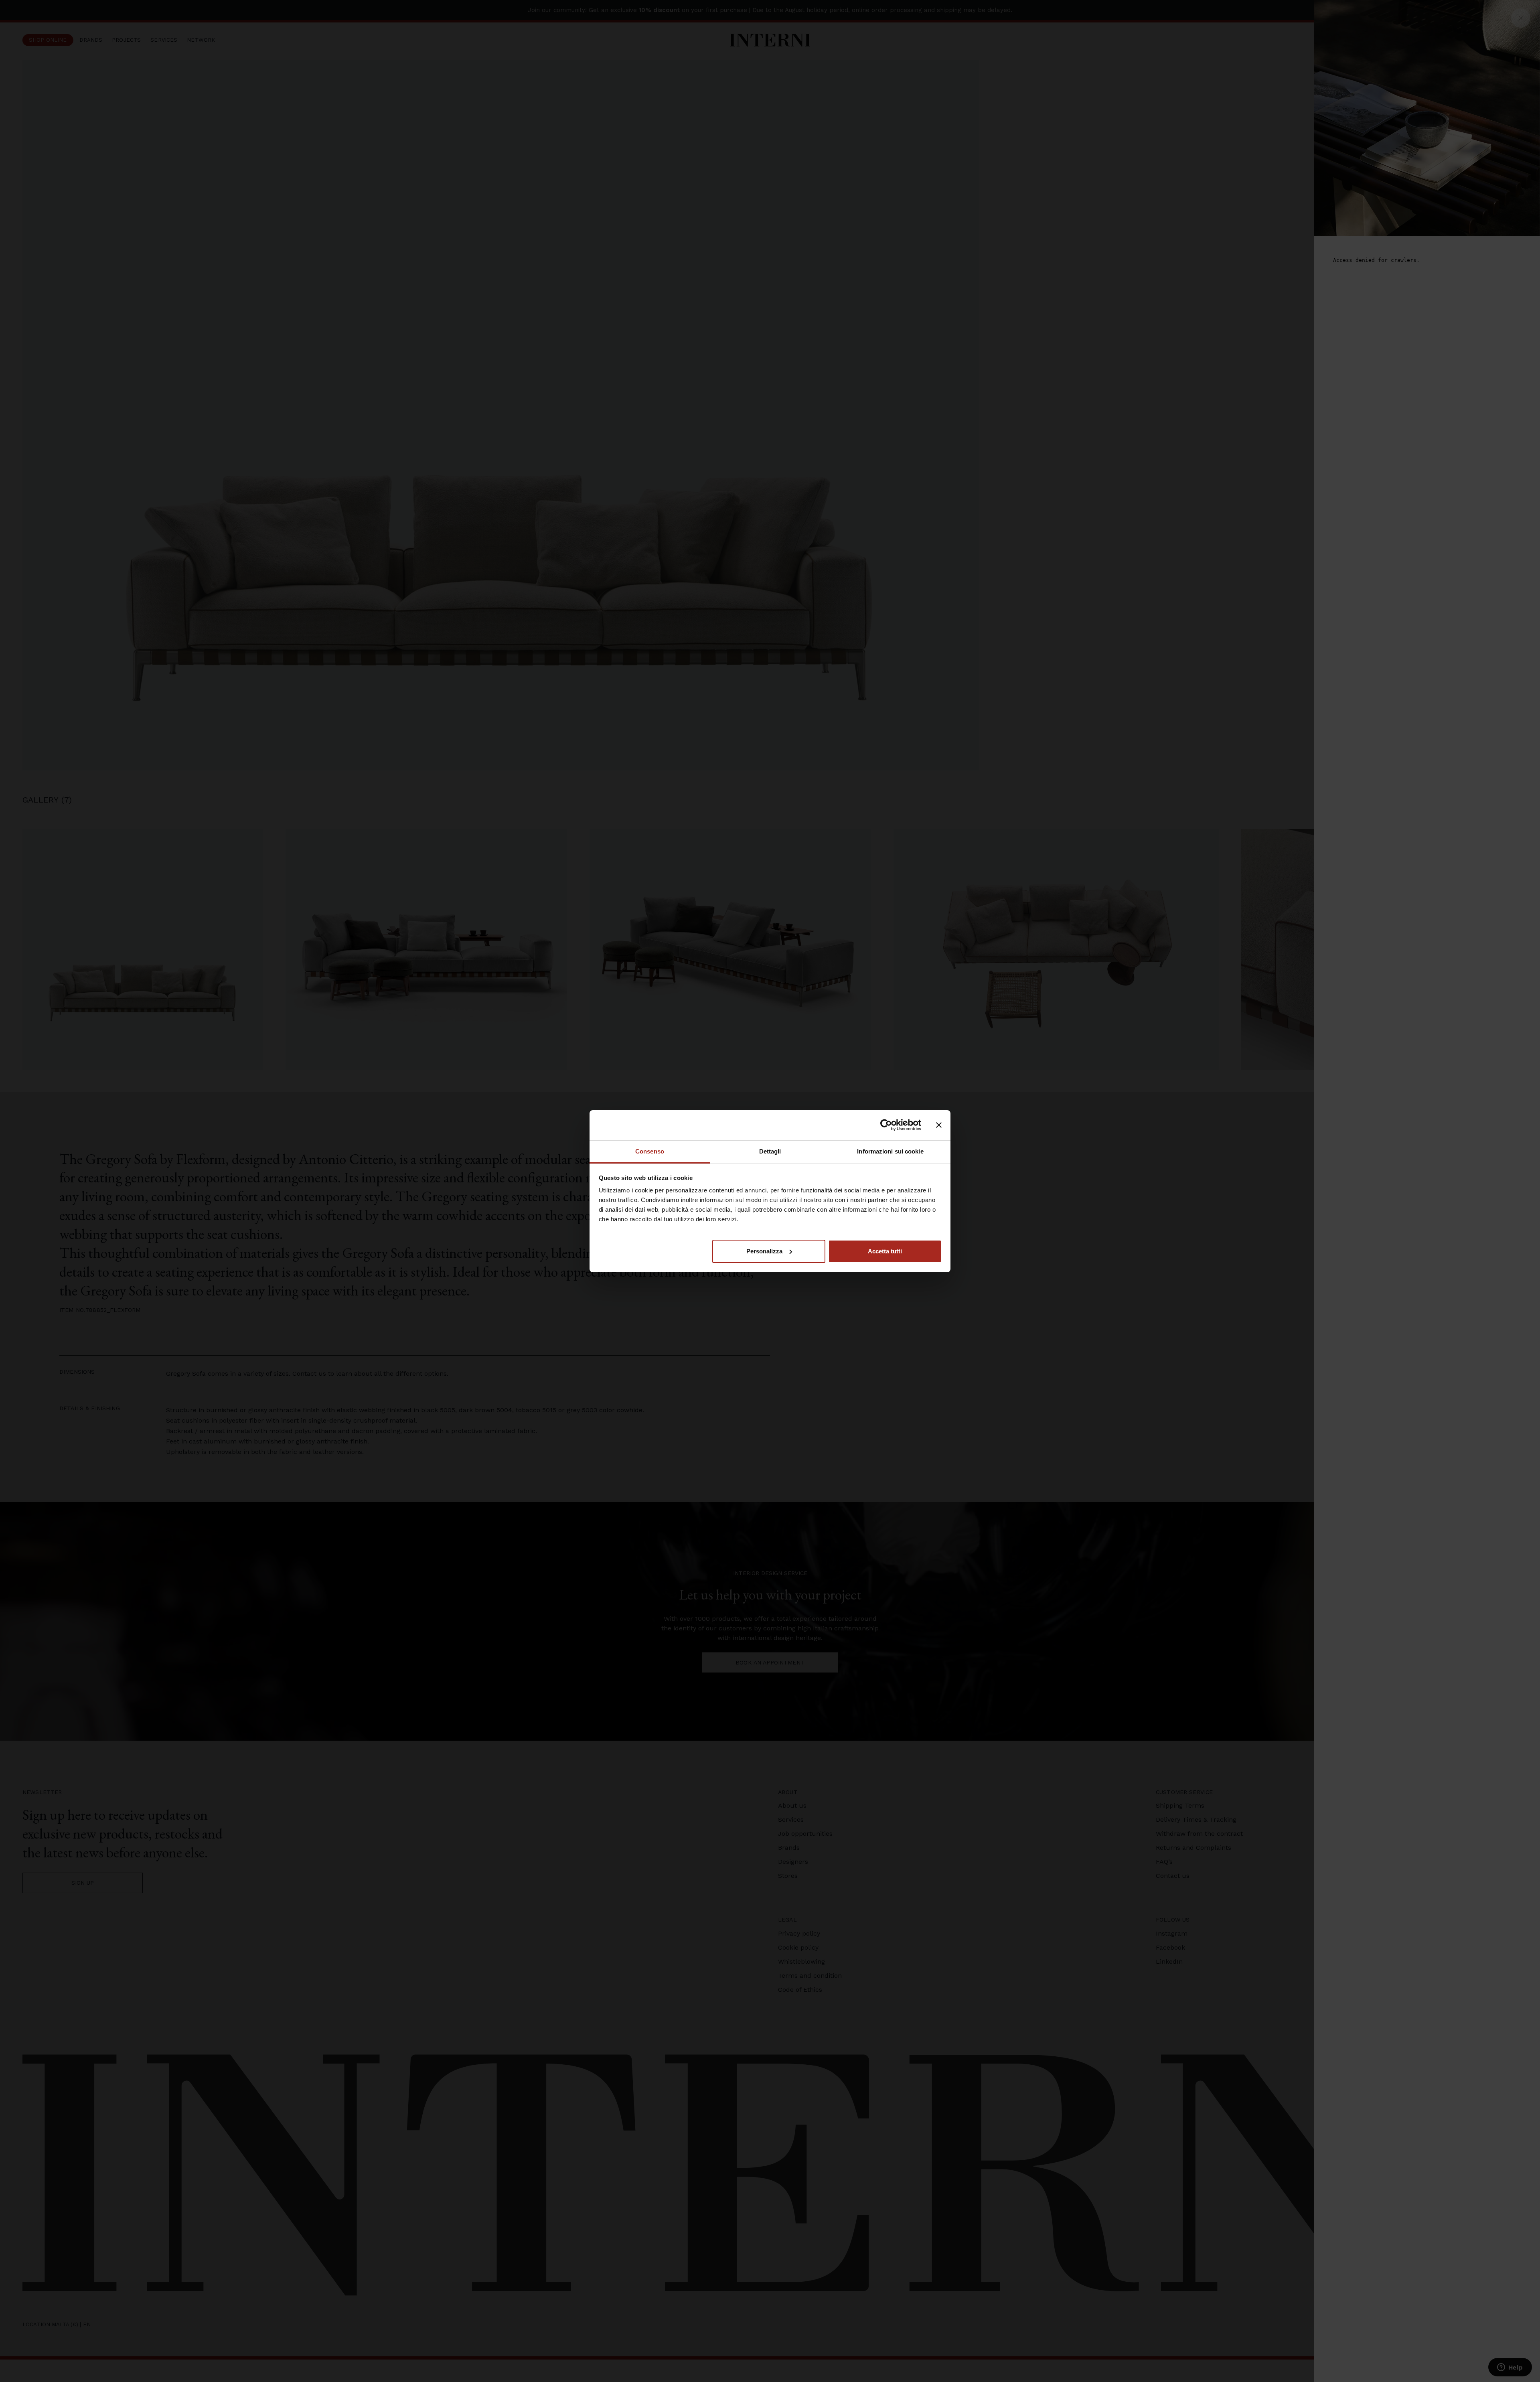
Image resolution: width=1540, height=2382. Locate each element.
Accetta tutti (885, 1251)
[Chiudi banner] (939, 1125)
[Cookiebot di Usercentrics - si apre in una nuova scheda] (886, 1125)
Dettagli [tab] (770, 1151)
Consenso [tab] (650, 1151)
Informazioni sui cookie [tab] (890, 1151)
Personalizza (764, 1251)
